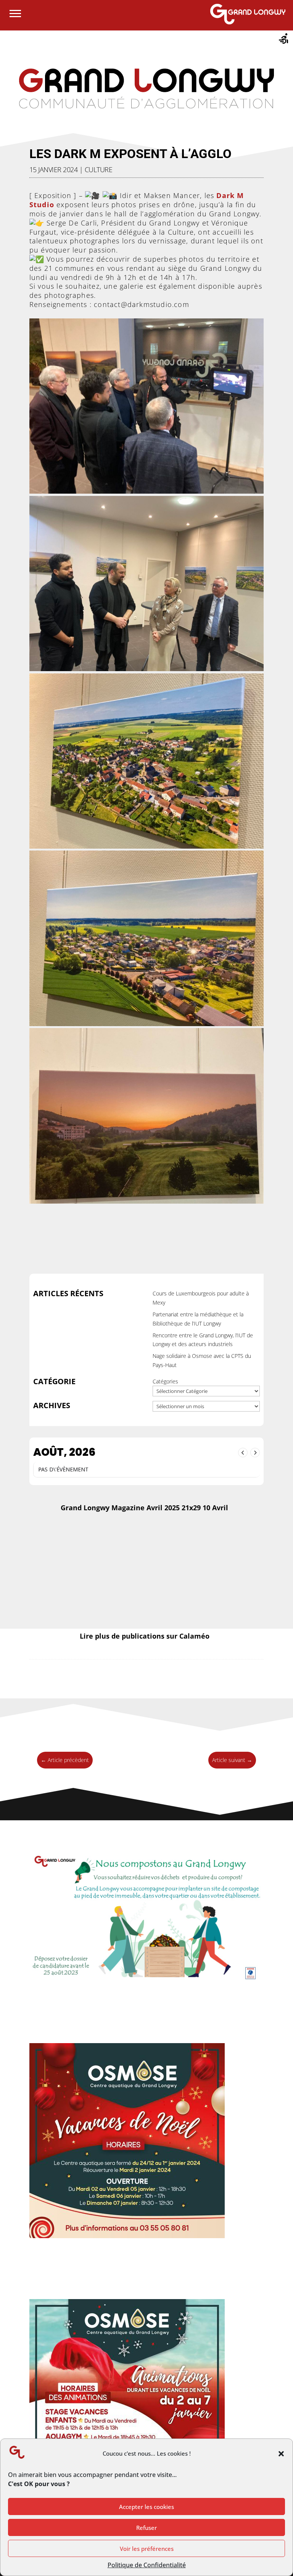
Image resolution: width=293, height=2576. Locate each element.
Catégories (165, 1381)
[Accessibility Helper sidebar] (284, 40)
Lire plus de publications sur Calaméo (145, 1636)
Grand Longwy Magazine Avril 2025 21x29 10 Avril (144, 1508)
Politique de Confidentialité (147, 2565)
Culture (99, 169)
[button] (281, 2454)
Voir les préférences (147, 2549)
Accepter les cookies (146, 2507)
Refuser (146, 2528)
